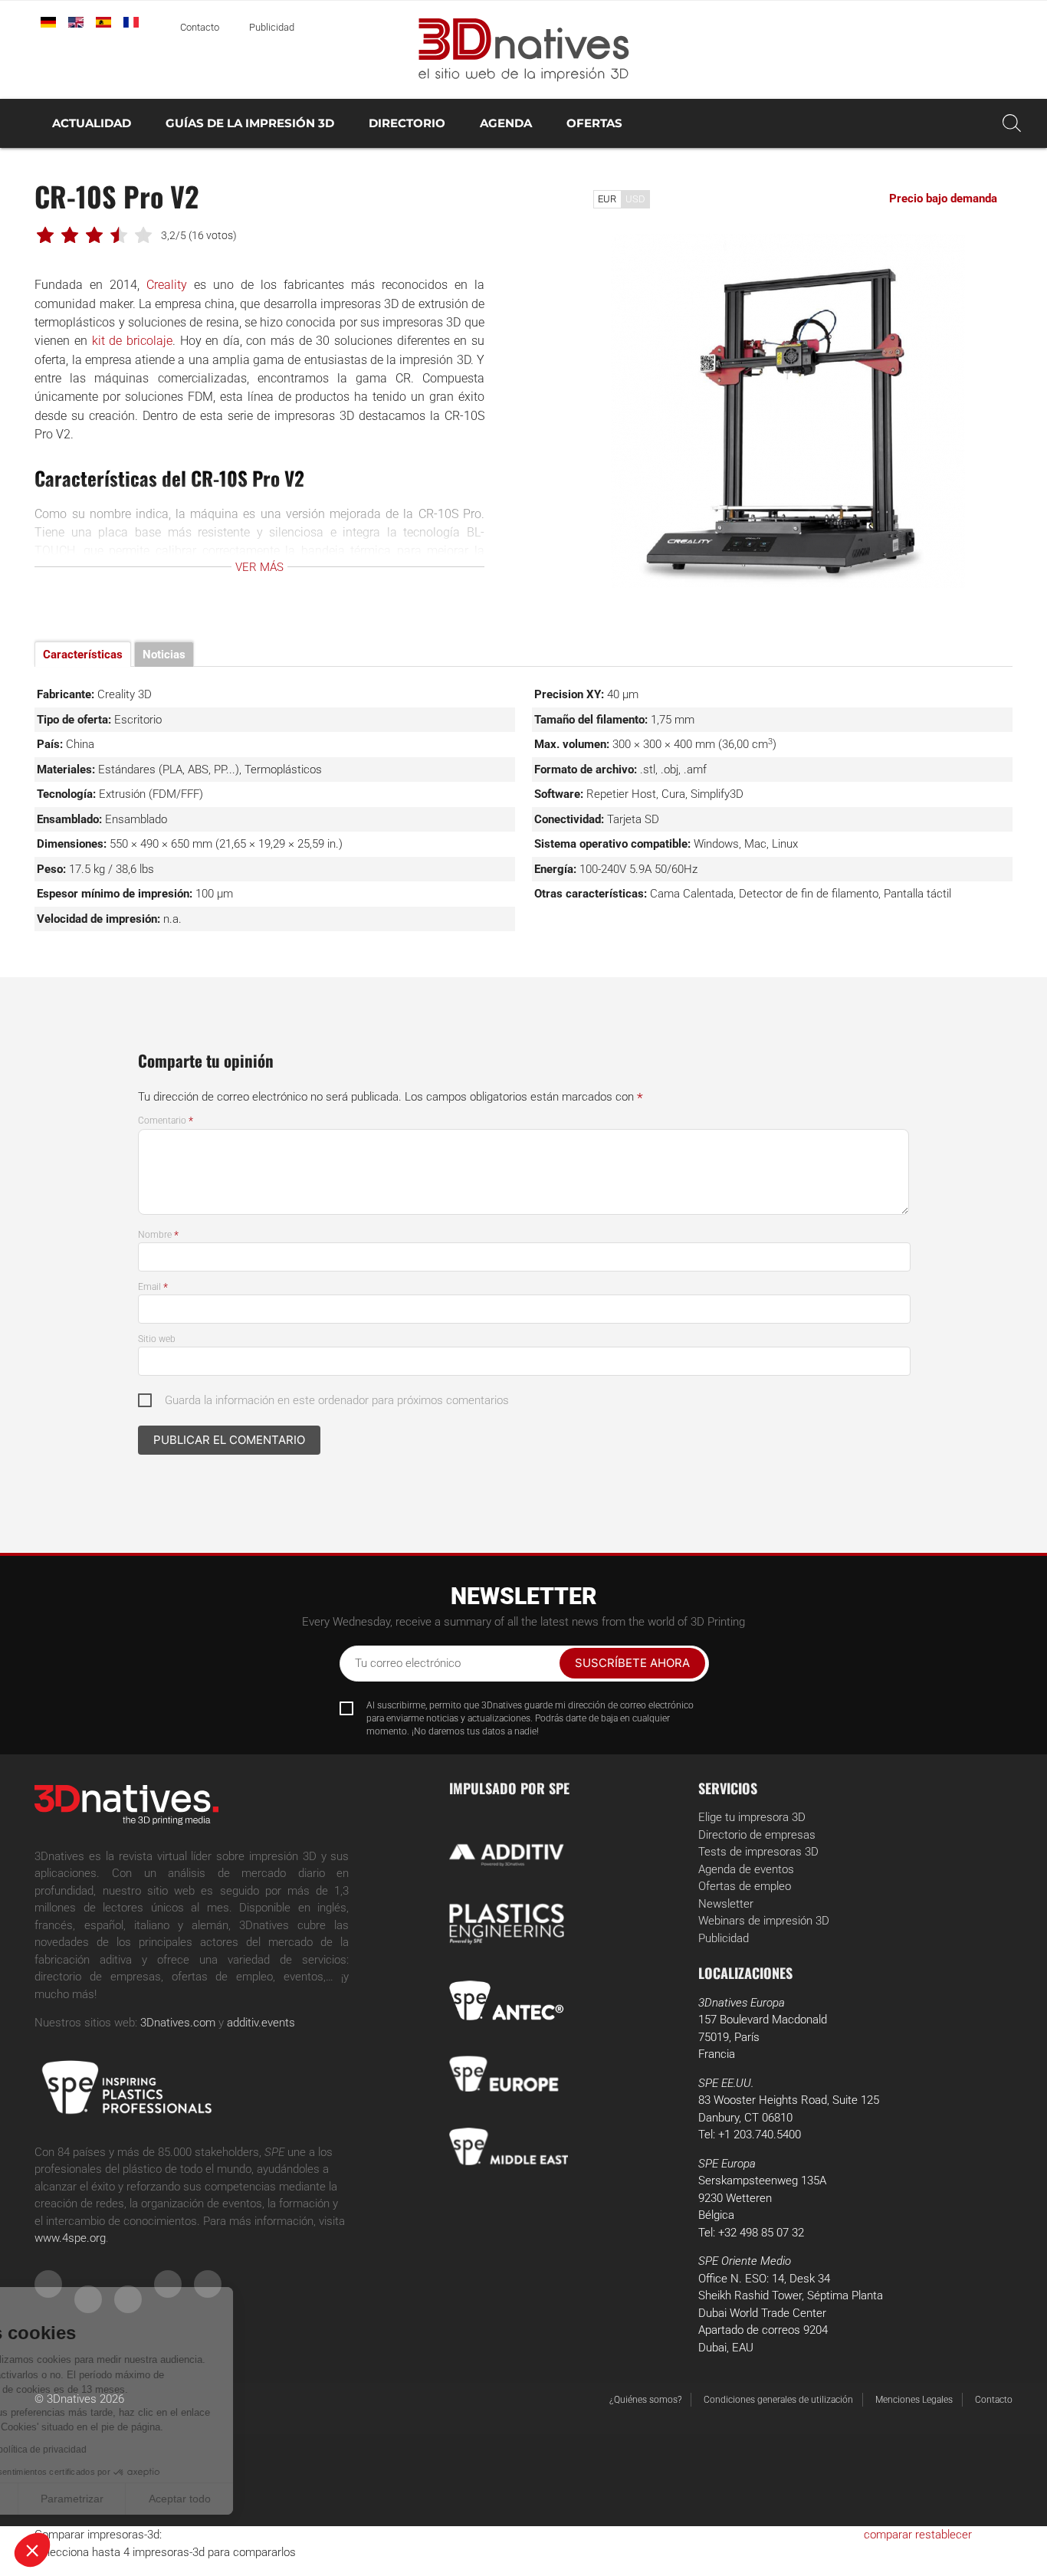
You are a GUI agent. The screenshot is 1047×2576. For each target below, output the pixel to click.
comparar (888, 2535)
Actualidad (92, 123)
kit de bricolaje (132, 341)
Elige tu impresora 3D (752, 1817)
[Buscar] (1012, 123)
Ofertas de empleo (745, 1886)
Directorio (407, 123)
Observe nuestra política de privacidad (111, 2450)
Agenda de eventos (746, 1869)
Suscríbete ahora (632, 1663)
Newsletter (726, 1904)
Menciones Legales (914, 2400)
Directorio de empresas (757, 1835)
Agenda (506, 123)
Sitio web (157, 1339)
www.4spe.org (70, 2238)
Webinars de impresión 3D (764, 1921)
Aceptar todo (284, 2499)
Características (83, 655)
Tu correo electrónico (408, 1663)
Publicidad (272, 27)
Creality (167, 285)
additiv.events (261, 2023)
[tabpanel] (788, 411)
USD (635, 199)
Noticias (164, 655)
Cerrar (69, 2499)
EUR (607, 199)
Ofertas (594, 123)
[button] (32, 2550)
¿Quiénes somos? (645, 2400)
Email (153, 1287)
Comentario (166, 1121)
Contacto (200, 27)
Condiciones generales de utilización (778, 2400)
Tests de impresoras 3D (758, 1852)
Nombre (158, 1235)
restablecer (944, 2535)
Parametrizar (176, 2499)
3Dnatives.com (178, 2023)
